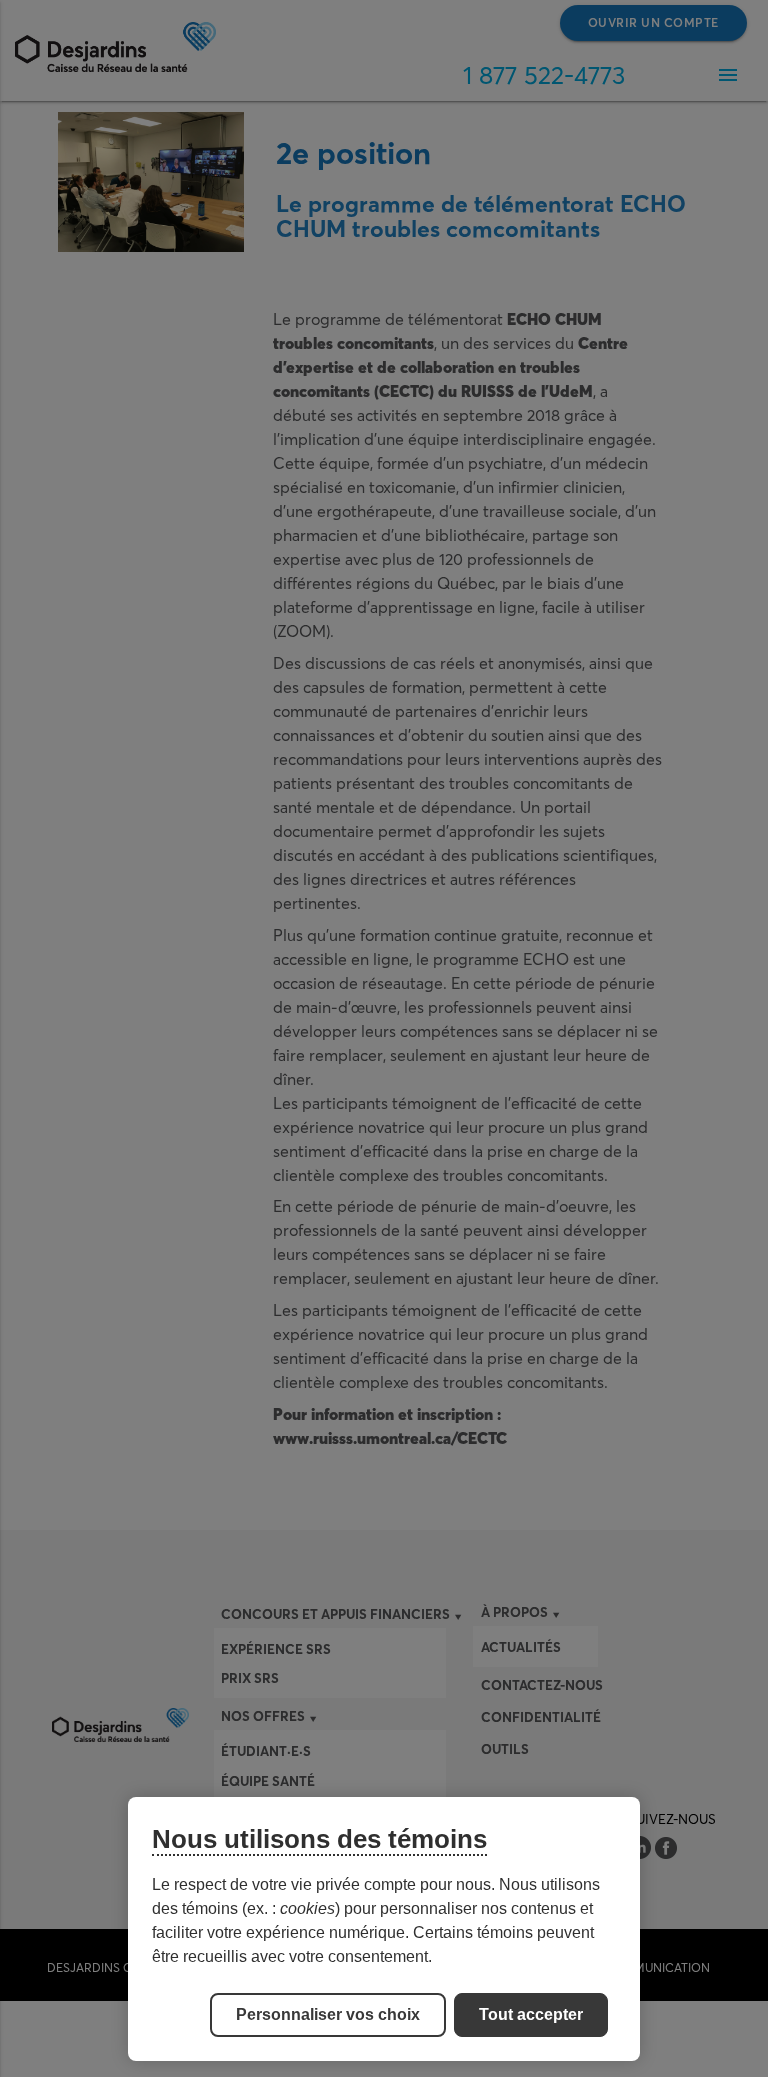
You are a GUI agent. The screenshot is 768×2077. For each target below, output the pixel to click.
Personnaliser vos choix (328, 2014)
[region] (384, 1929)
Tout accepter (531, 2014)
